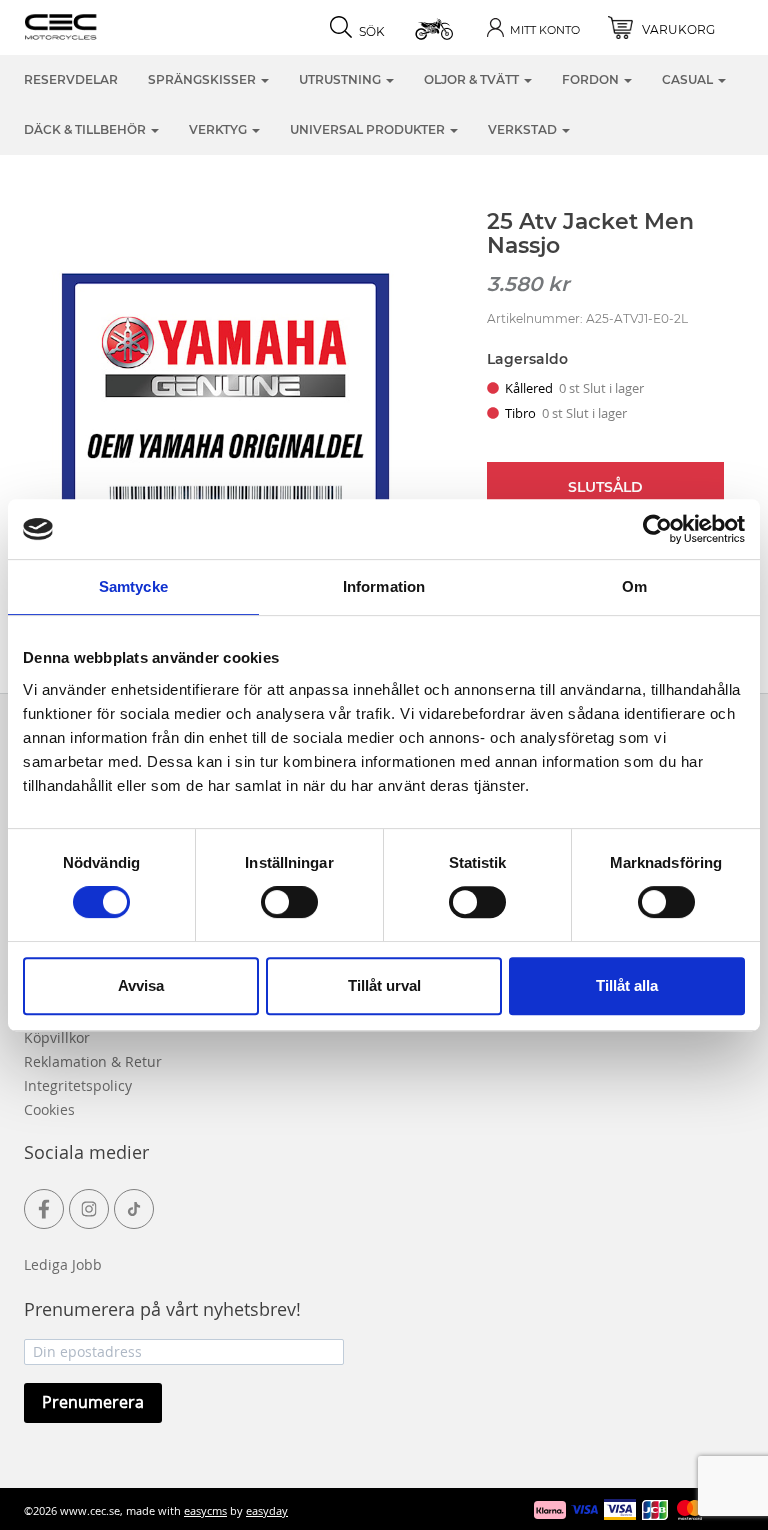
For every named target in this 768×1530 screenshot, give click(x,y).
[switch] (289, 902)
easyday (267, 1510)
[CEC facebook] (44, 1209)
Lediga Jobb (63, 1264)
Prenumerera (93, 1402)
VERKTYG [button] (219, 129)
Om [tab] (634, 586)
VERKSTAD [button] (524, 129)
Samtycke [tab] (133, 586)
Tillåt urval (384, 985)
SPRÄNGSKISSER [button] (203, 79)
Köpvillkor (57, 1037)
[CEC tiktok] (134, 1209)
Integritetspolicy (78, 1085)
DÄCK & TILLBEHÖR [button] (86, 129)
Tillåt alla (627, 985)
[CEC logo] (91, 25)
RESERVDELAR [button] (71, 79)
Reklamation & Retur (93, 1061)
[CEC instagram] (89, 1209)
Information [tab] (384, 586)
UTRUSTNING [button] (341, 79)
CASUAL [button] (689, 79)
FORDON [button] (592, 79)
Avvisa (141, 985)
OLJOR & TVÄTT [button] (473, 79)
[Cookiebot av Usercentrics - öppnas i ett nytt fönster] (657, 529)
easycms (205, 1510)
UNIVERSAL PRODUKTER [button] (369, 129)
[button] (435, 27)
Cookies (49, 1109)
